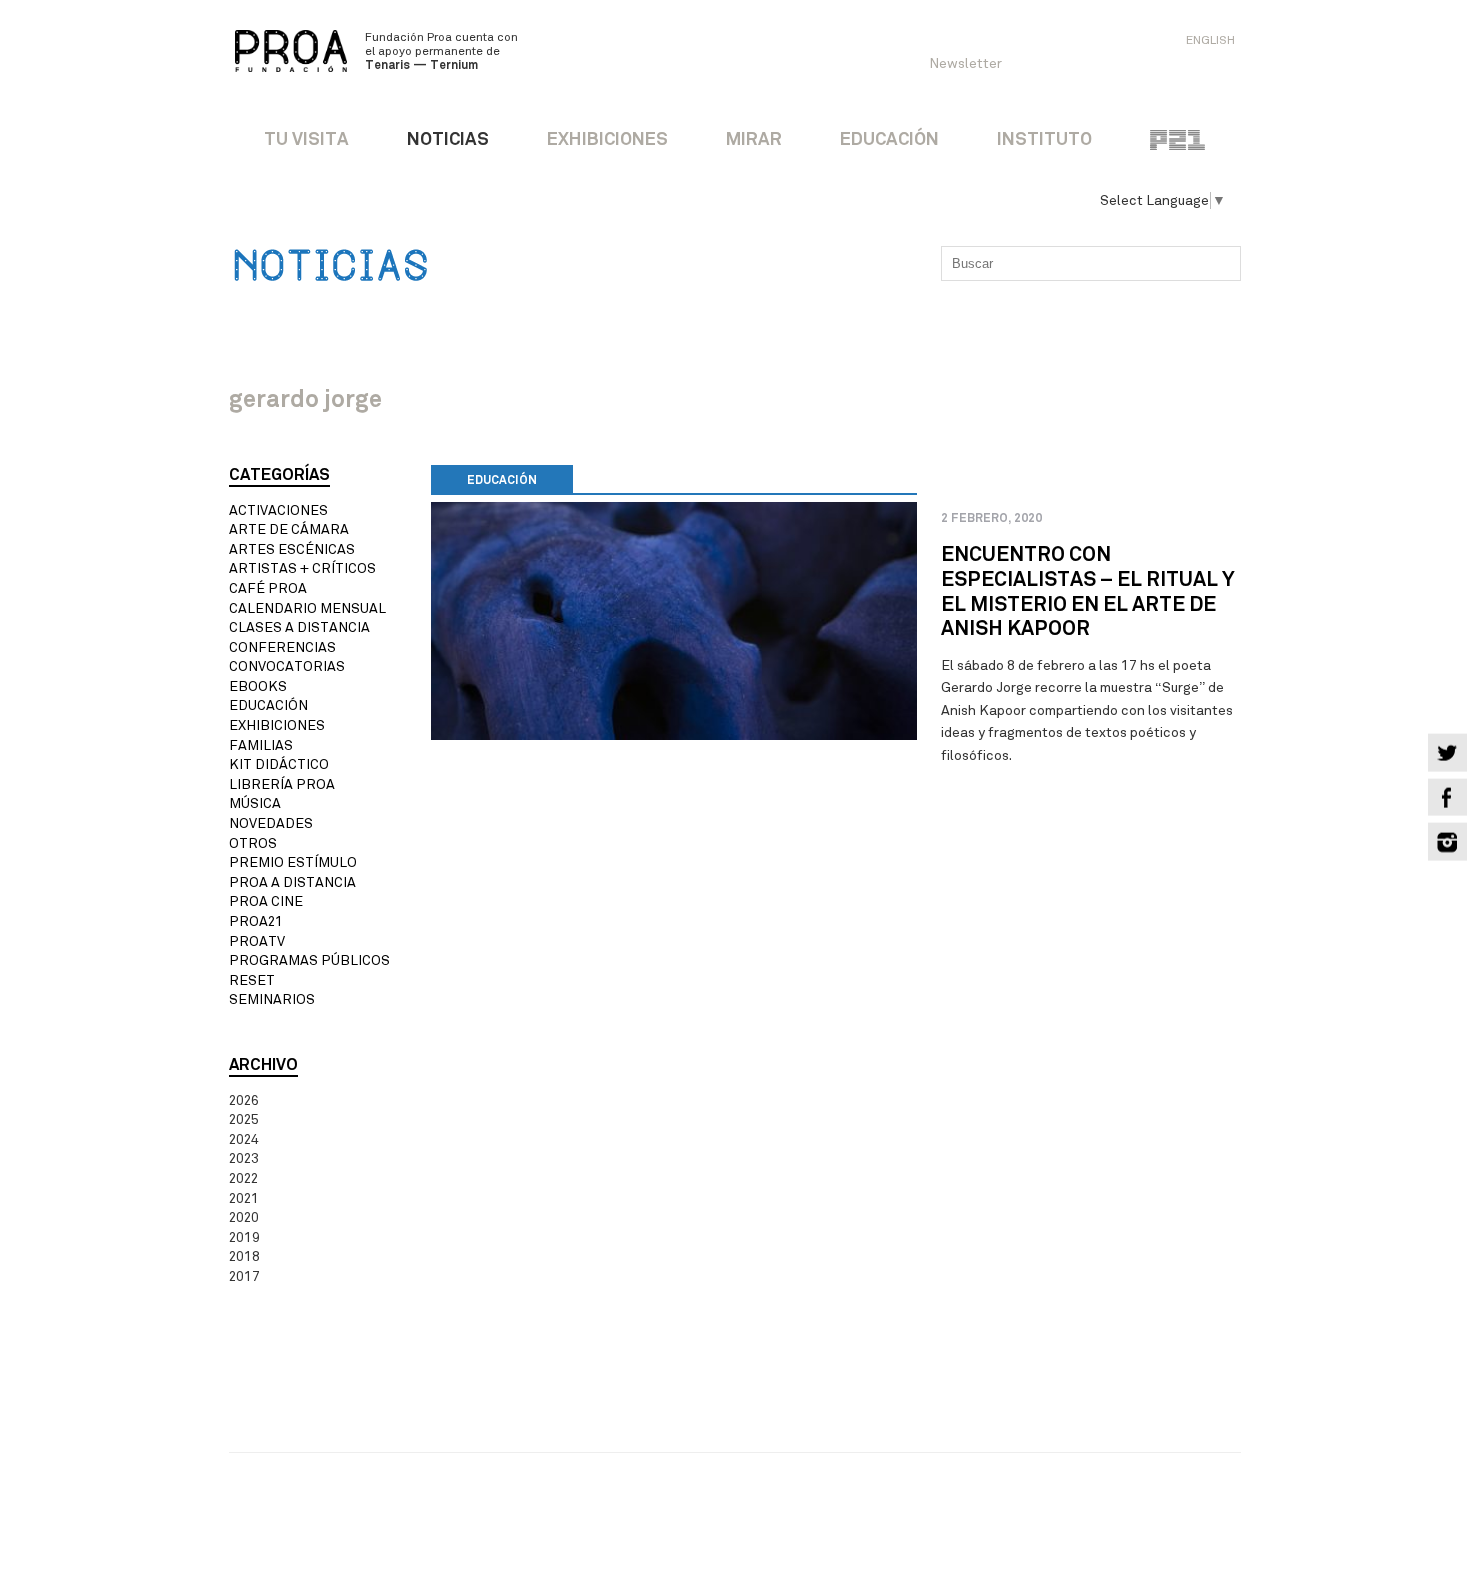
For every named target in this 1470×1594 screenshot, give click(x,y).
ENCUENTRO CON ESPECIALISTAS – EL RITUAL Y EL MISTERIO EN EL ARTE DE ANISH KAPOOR (1088, 591)
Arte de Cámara (289, 529)
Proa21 (256, 921)
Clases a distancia (299, 627)
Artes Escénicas (292, 549)
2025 (244, 1119)
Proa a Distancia (292, 882)
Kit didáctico (279, 764)
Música (255, 803)
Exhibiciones (277, 725)
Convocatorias (287, 666)
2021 (244, 1198)
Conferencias (282, 647)
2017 (244, 1276)
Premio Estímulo (293, 862)
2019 (244, 1237)
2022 (243, 1178)
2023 (244, 1158)
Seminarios (272, 999)
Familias (261, 745)
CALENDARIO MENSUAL (307, 608)
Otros (253, 843)
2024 (244, 1139)
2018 (244, 1256)
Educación (268, 705)
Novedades (271, 823)
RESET (252, 980)
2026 (244, 1100)
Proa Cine (266, 901)
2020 (244, 1217)
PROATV (257, 941)
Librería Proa (282, 784)
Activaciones (278, 510)
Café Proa (268, 588)
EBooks (258, 686)
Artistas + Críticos (302, 568)
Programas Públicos (309, 960)
